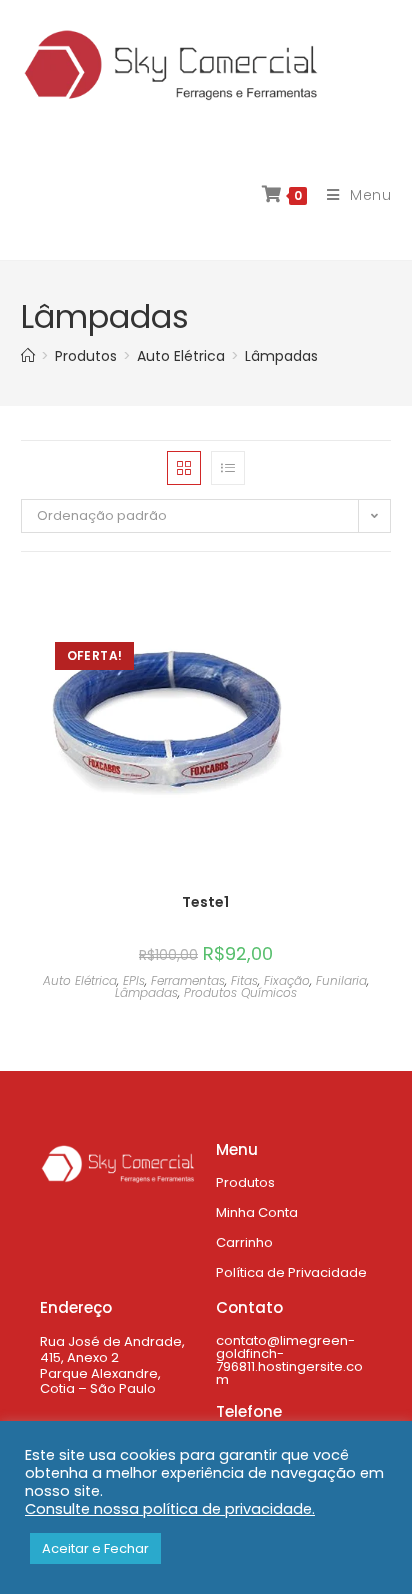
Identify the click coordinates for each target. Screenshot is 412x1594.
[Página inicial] (28, 356)
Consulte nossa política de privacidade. (170, 1509)
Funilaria (341, 980)
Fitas (244, 980)
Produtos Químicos (240, 992)
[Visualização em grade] (184, 468)
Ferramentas (188, 980)
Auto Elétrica (80, 980)
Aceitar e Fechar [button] (95, 1548)
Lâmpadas (281, 356)
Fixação (287, 980)
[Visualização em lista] (228, 468)
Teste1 (205, 902)
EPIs (134, 980)
